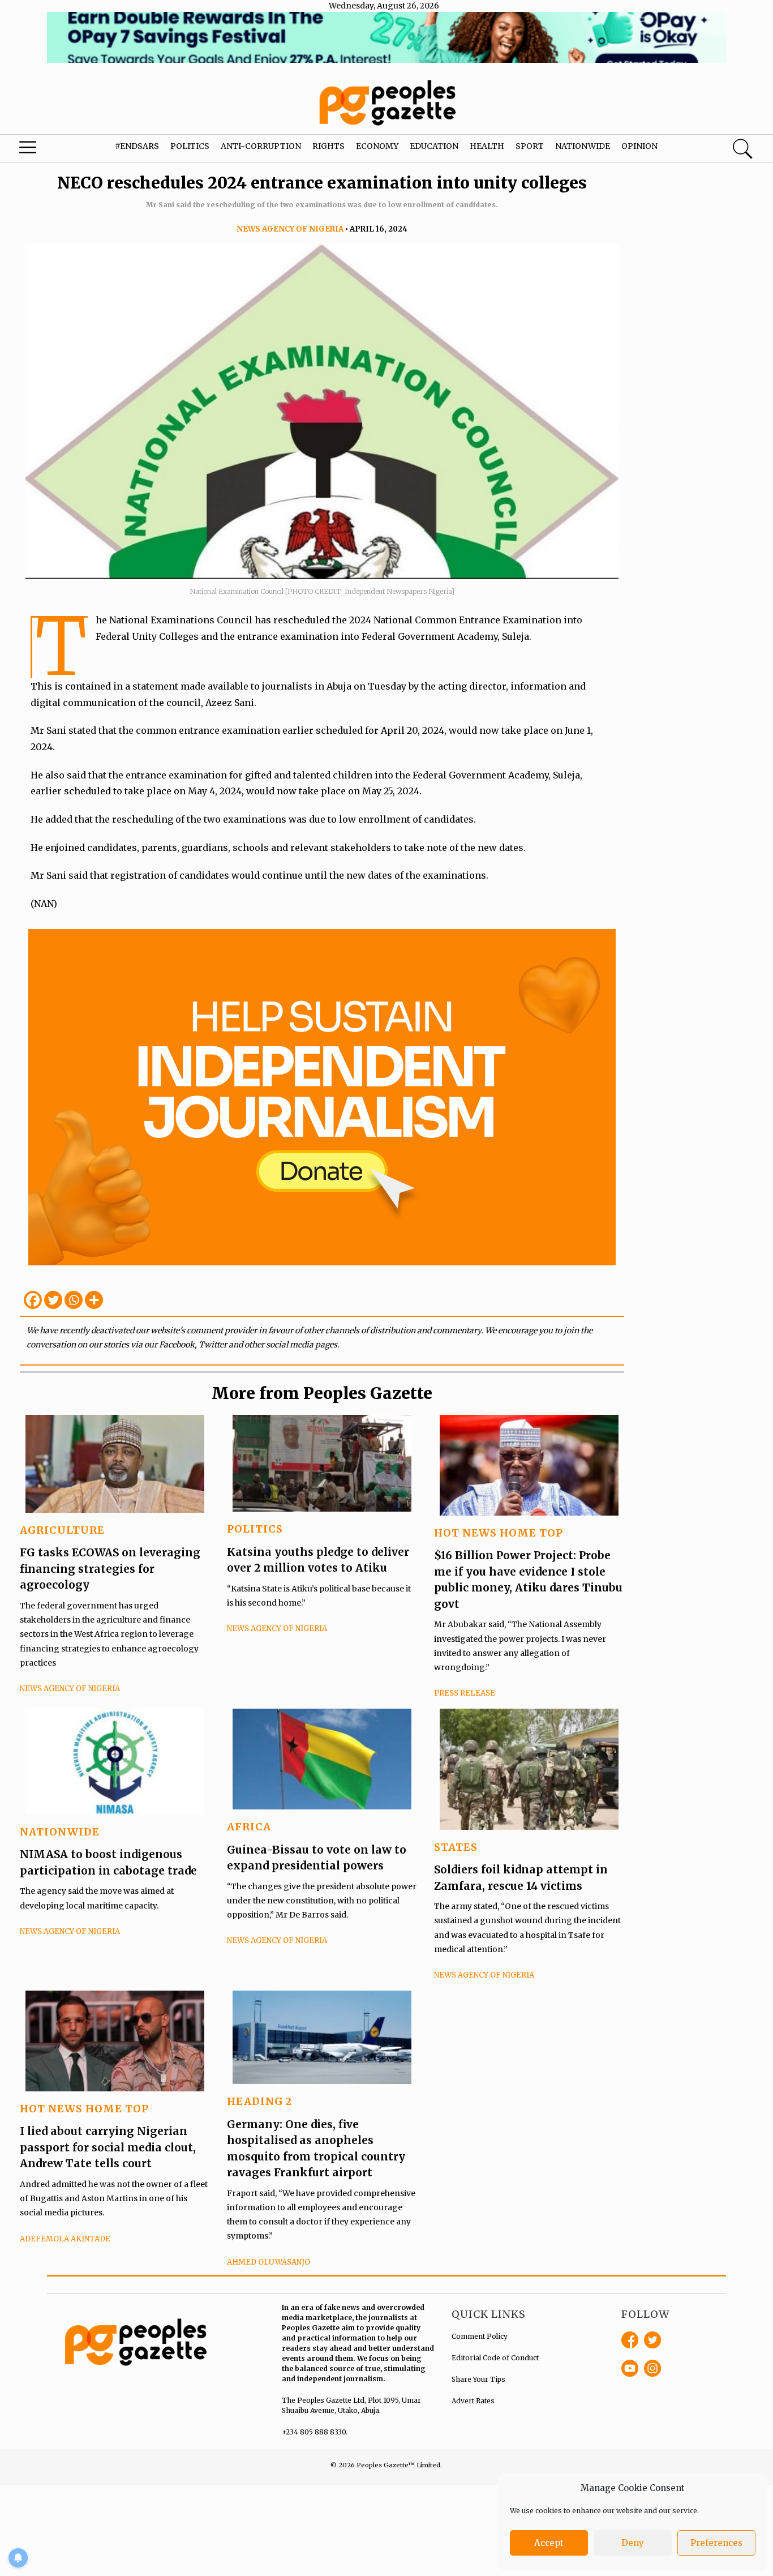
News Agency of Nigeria (290, 229)
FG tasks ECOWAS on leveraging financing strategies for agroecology (110, 1569)
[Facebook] (33, 1300)
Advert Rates (473, 2401)
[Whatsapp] (74, 1300)
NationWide (60, 1832)
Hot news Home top (499, 1533)
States (456, 1847)
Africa (249, 1827)
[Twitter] (53, 1300)
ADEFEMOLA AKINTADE (65, 2239)
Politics (190, 146)
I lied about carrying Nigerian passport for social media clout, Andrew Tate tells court (108, 2147)
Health (487, 146)
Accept (549, 2543)
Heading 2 (259, 2101)
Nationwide (583, 146)
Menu (42, 150)
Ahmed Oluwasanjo (269, 2262)
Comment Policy (480, 2336)
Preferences (716, 2543)
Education (434, 146)
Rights (328, 146)
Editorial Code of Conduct (495, 2358)
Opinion (639, 146)
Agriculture (62, 1530)
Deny (633, 2543)
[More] (94, 1300)
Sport (530, 146)
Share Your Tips (478, 2379)
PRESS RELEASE (465, 1693)
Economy (377, 146)
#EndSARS (137, 146)
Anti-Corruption (261, 146)
